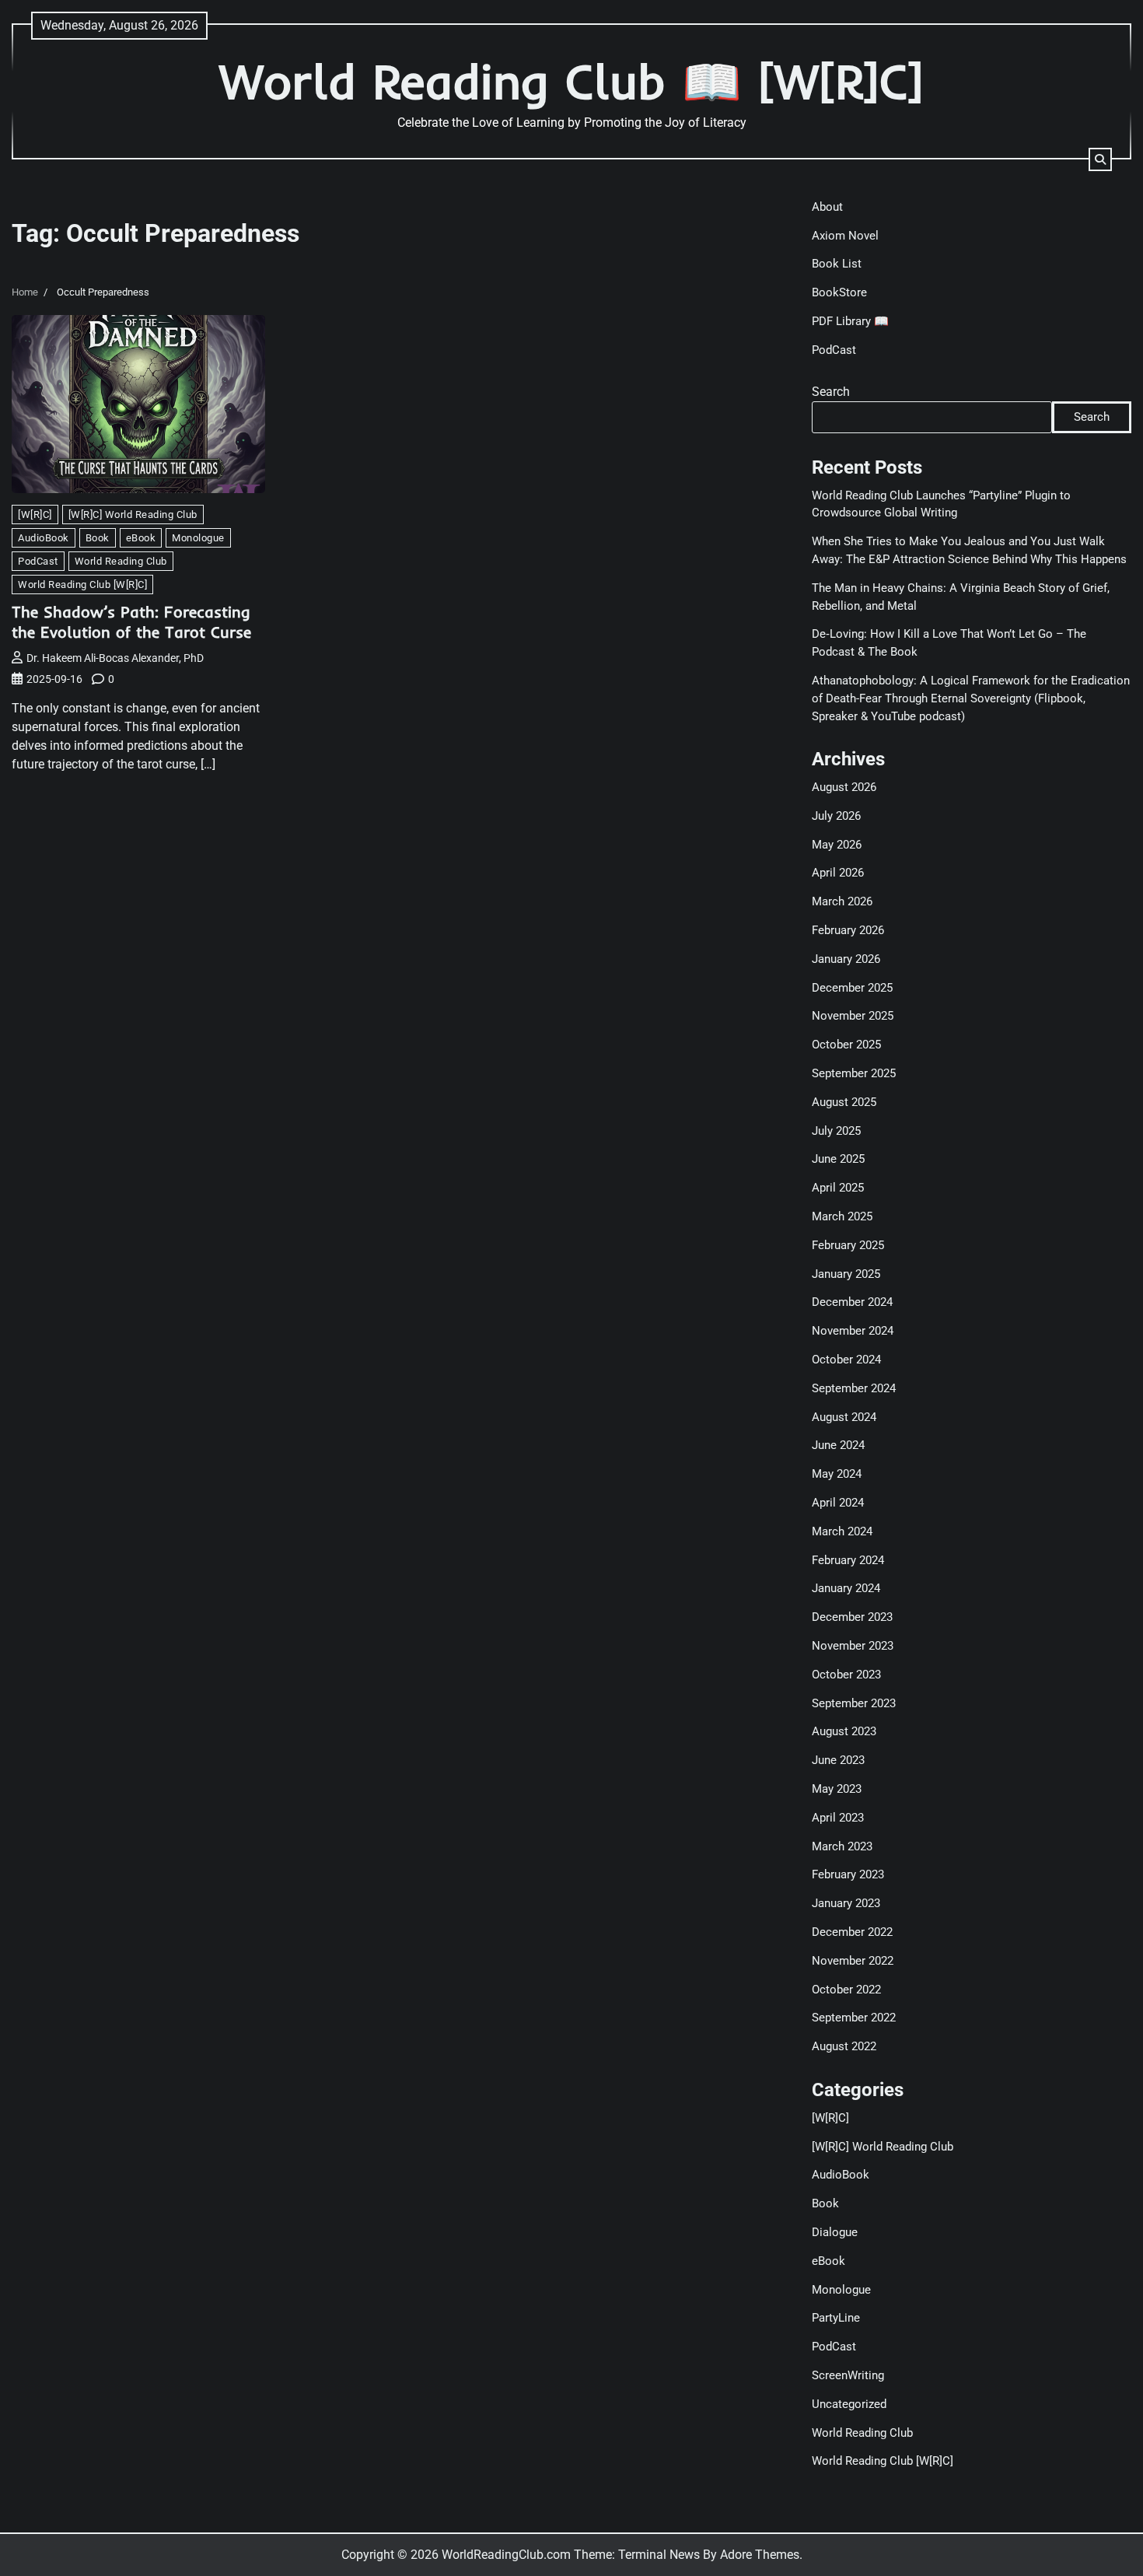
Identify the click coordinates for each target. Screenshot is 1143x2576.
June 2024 (838, 1445)
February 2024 (848, 1560)
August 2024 (844, 1417)
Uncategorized (849, 2404)
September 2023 (854, 1703)
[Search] (1100, 159)
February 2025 (848, 1245)
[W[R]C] (35, 514)
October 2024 (846, 1360)
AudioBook (44, 538)
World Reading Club (121, 561)
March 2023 (842, 1846)
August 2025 (844, 1102)
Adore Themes (760, 2555)
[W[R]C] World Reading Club (133, 514)
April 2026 (838, 873)
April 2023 (838, 1818)
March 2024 (842, 1531)
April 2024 (838, 1503)
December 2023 (852, 1617)
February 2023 (848, 1874)
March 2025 (842, 1216)
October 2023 (846, 1675)
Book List (837, 264)
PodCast (38, 561)
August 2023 (844, 1731)
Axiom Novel (845, 236)
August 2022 (844, 2046)
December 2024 (852, 1302)
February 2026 (848, 930)
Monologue (198, 538)
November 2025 (853, 1016)
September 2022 (854, 2018)
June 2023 (838, 1760)
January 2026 (846, 959)
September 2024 (854, 1388)
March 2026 (842, 901)
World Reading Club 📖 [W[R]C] (571, 81)
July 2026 (836, 816)
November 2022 (853, 1961)
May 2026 (837, 845)
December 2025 (852, 988)
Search (831, 392)
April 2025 (838, 1188)
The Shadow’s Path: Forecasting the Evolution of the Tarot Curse (131, 622)
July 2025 (836, 1131)
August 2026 (844, 787)
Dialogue (835, 2232)
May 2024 (837, 1474)
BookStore (839, 292)
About (827, 207)
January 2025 (846, 1274)
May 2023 (837, 1789)
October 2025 (846, 1045)
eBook (141, 538)
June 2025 (838, 1159)
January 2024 (846, 1588)
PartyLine (836, 2318)
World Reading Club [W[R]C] (82, 584)
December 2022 (852, 1932)
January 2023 (846, 1903)
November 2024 (853, 1331)
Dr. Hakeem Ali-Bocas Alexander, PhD (115, 658)
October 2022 (846, 1990)
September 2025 (854, 1073)
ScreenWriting (848, 2375)
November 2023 (853, 1646)
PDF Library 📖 (850, 321)
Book (98, 538)
